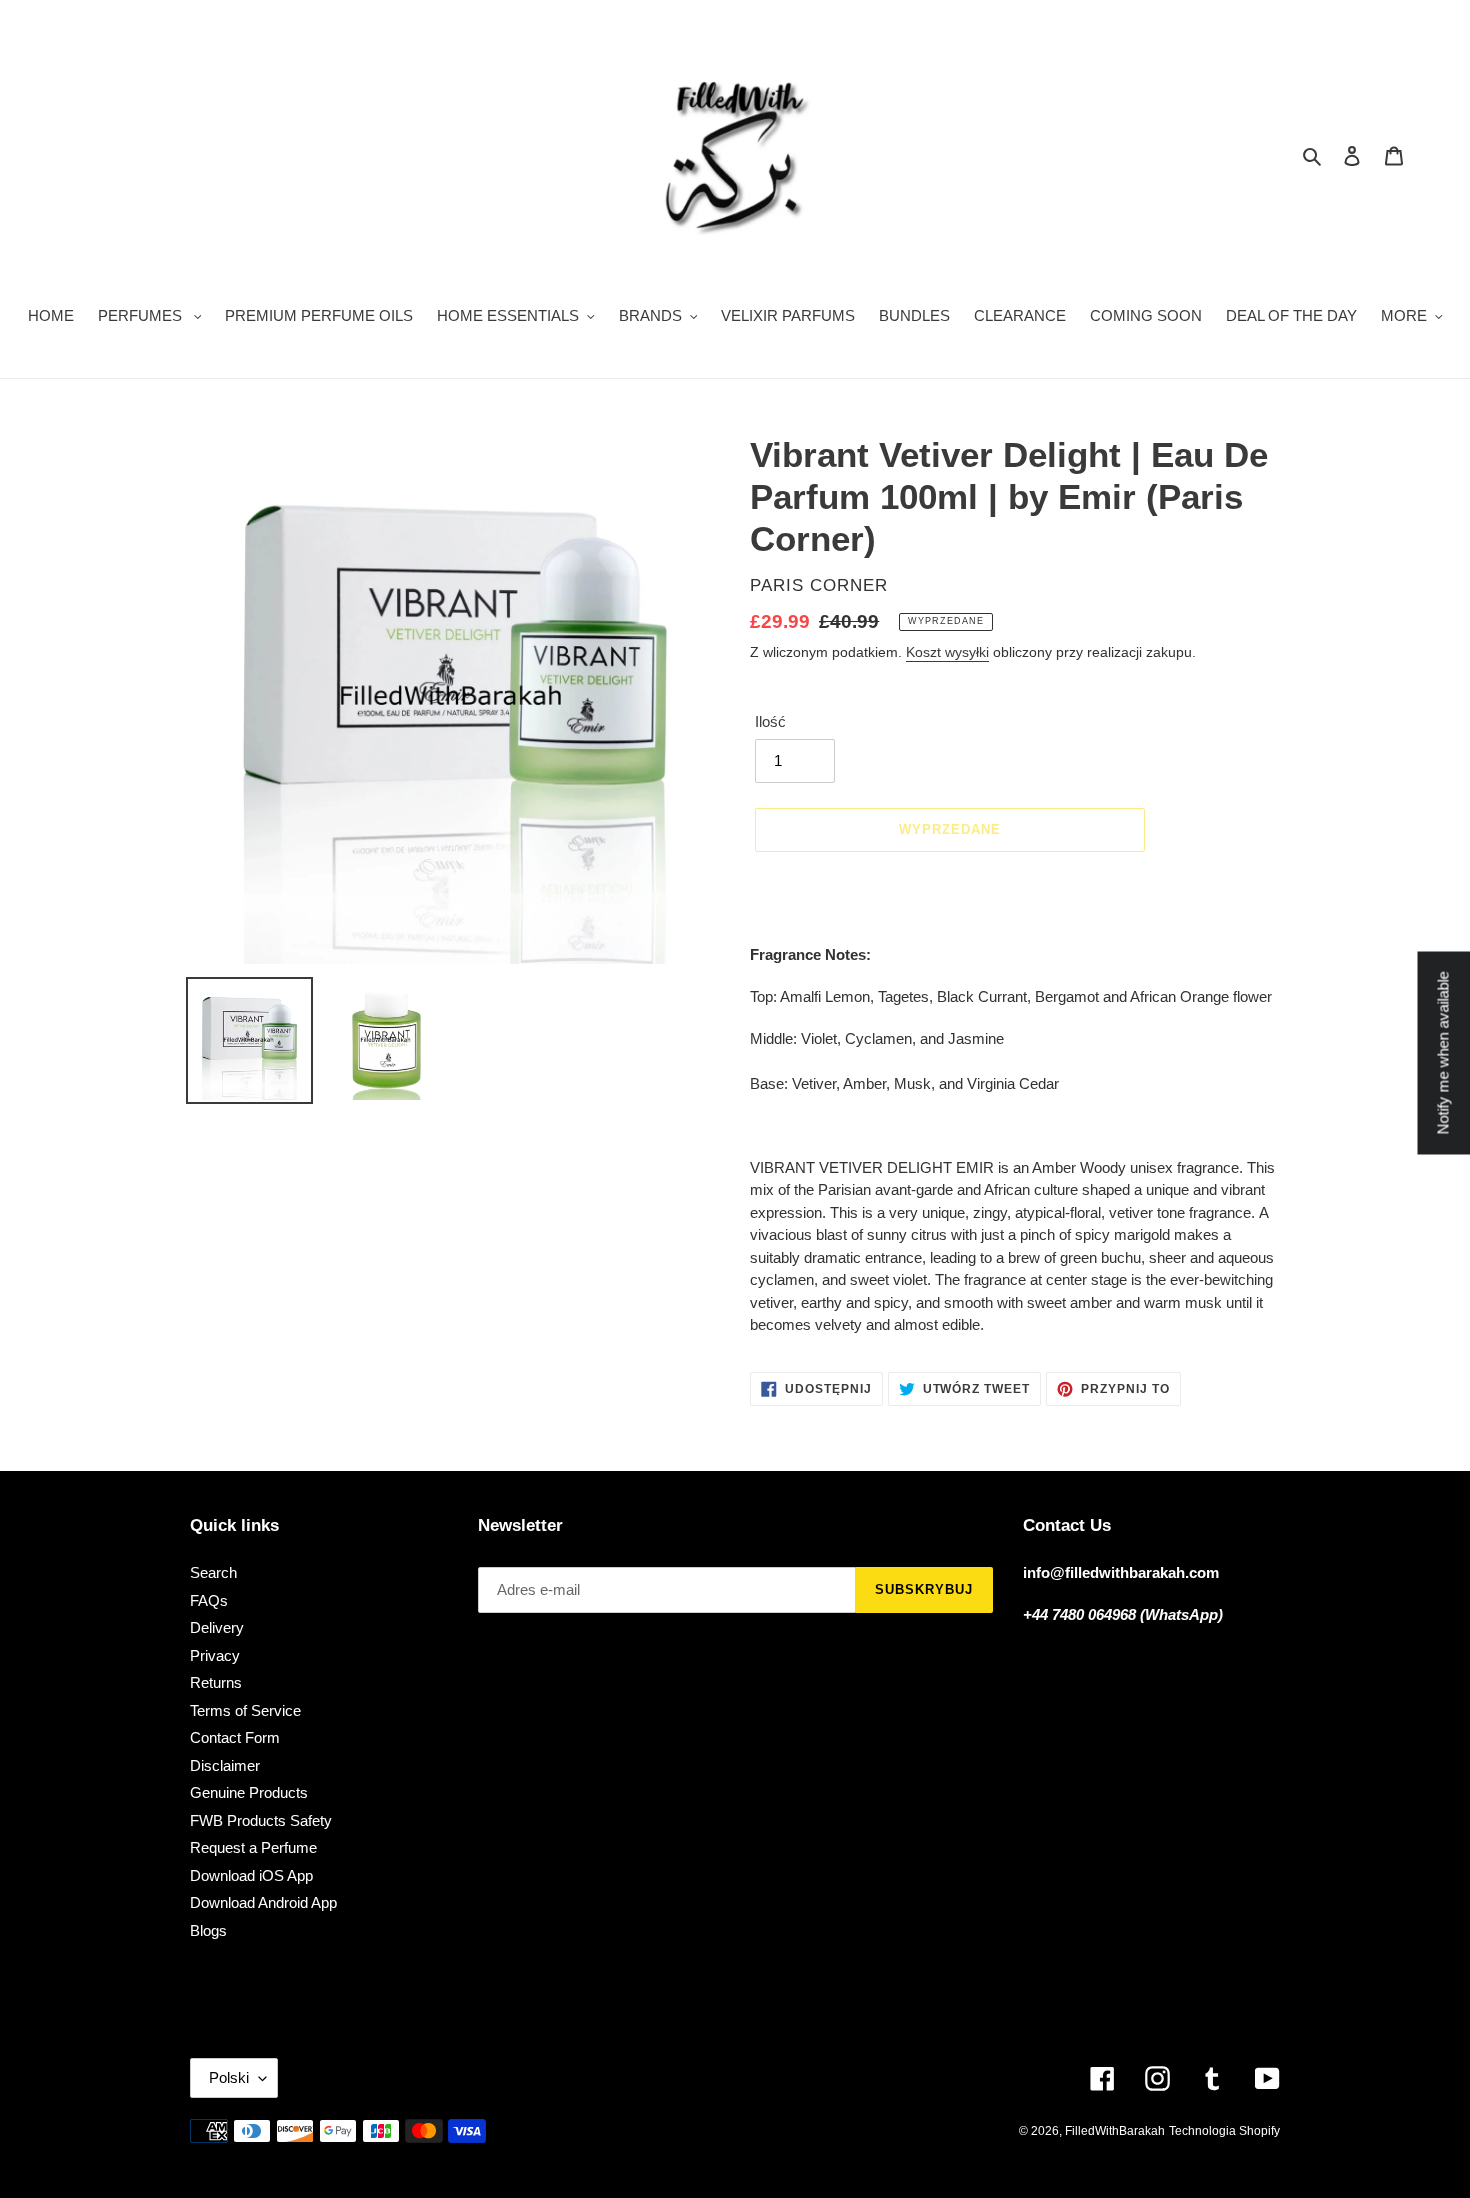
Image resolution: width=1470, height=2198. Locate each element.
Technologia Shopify (1224, 2131)
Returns (216, 1682)
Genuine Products (249, 1792)
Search (213, 1572)
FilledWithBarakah (1115, 2131)
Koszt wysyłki (947, 652)
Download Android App (263, 1902)
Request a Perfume (253, 1847)
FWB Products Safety (261, 1820)
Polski (229, 2077)
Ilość (770, 721)
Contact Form (235, 1737)
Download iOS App (251, 1875)
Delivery (217, 1627)
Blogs (208, 1930)
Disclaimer (225, 1765)
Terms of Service (245, 1710)
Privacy (215, 1655)
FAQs (209, 1600)
